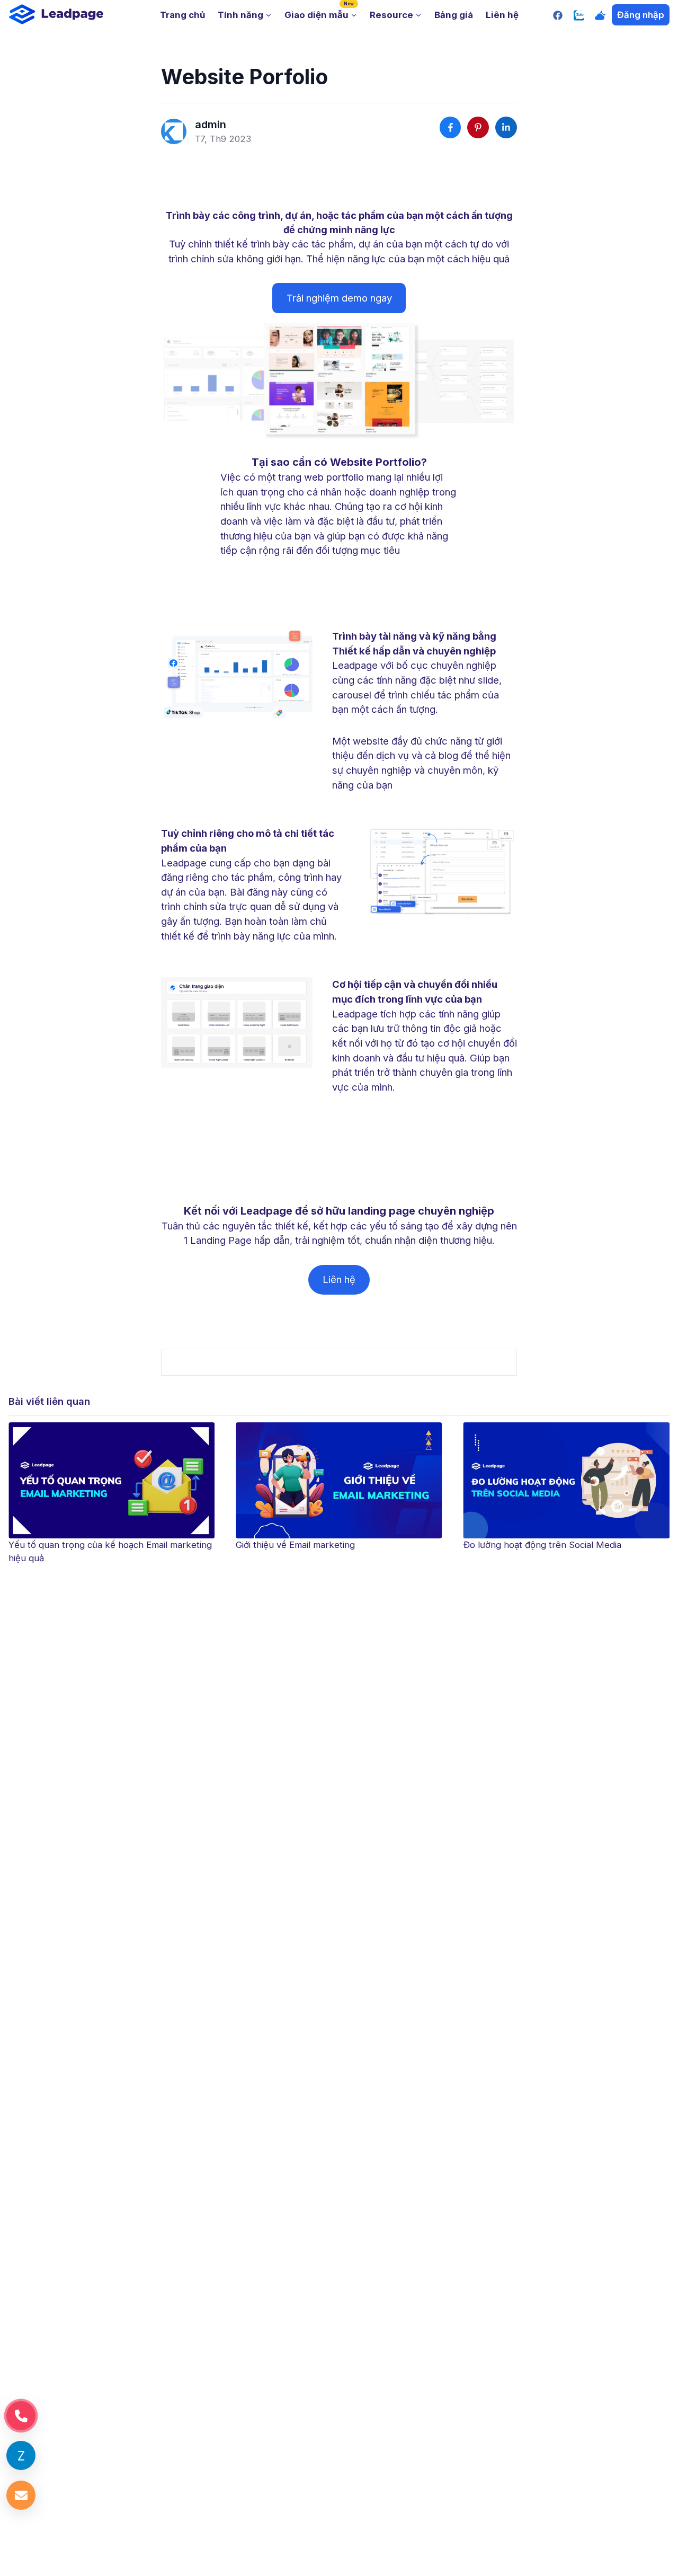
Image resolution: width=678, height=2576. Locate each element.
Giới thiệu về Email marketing (68, 1545)
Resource (391, 15)
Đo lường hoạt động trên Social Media (315, 1545)
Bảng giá (454, 15)
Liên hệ (502, 15)
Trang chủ (182, 15)
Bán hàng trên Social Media (521, 1545)
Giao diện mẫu (319, 11)
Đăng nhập (641, 15)
